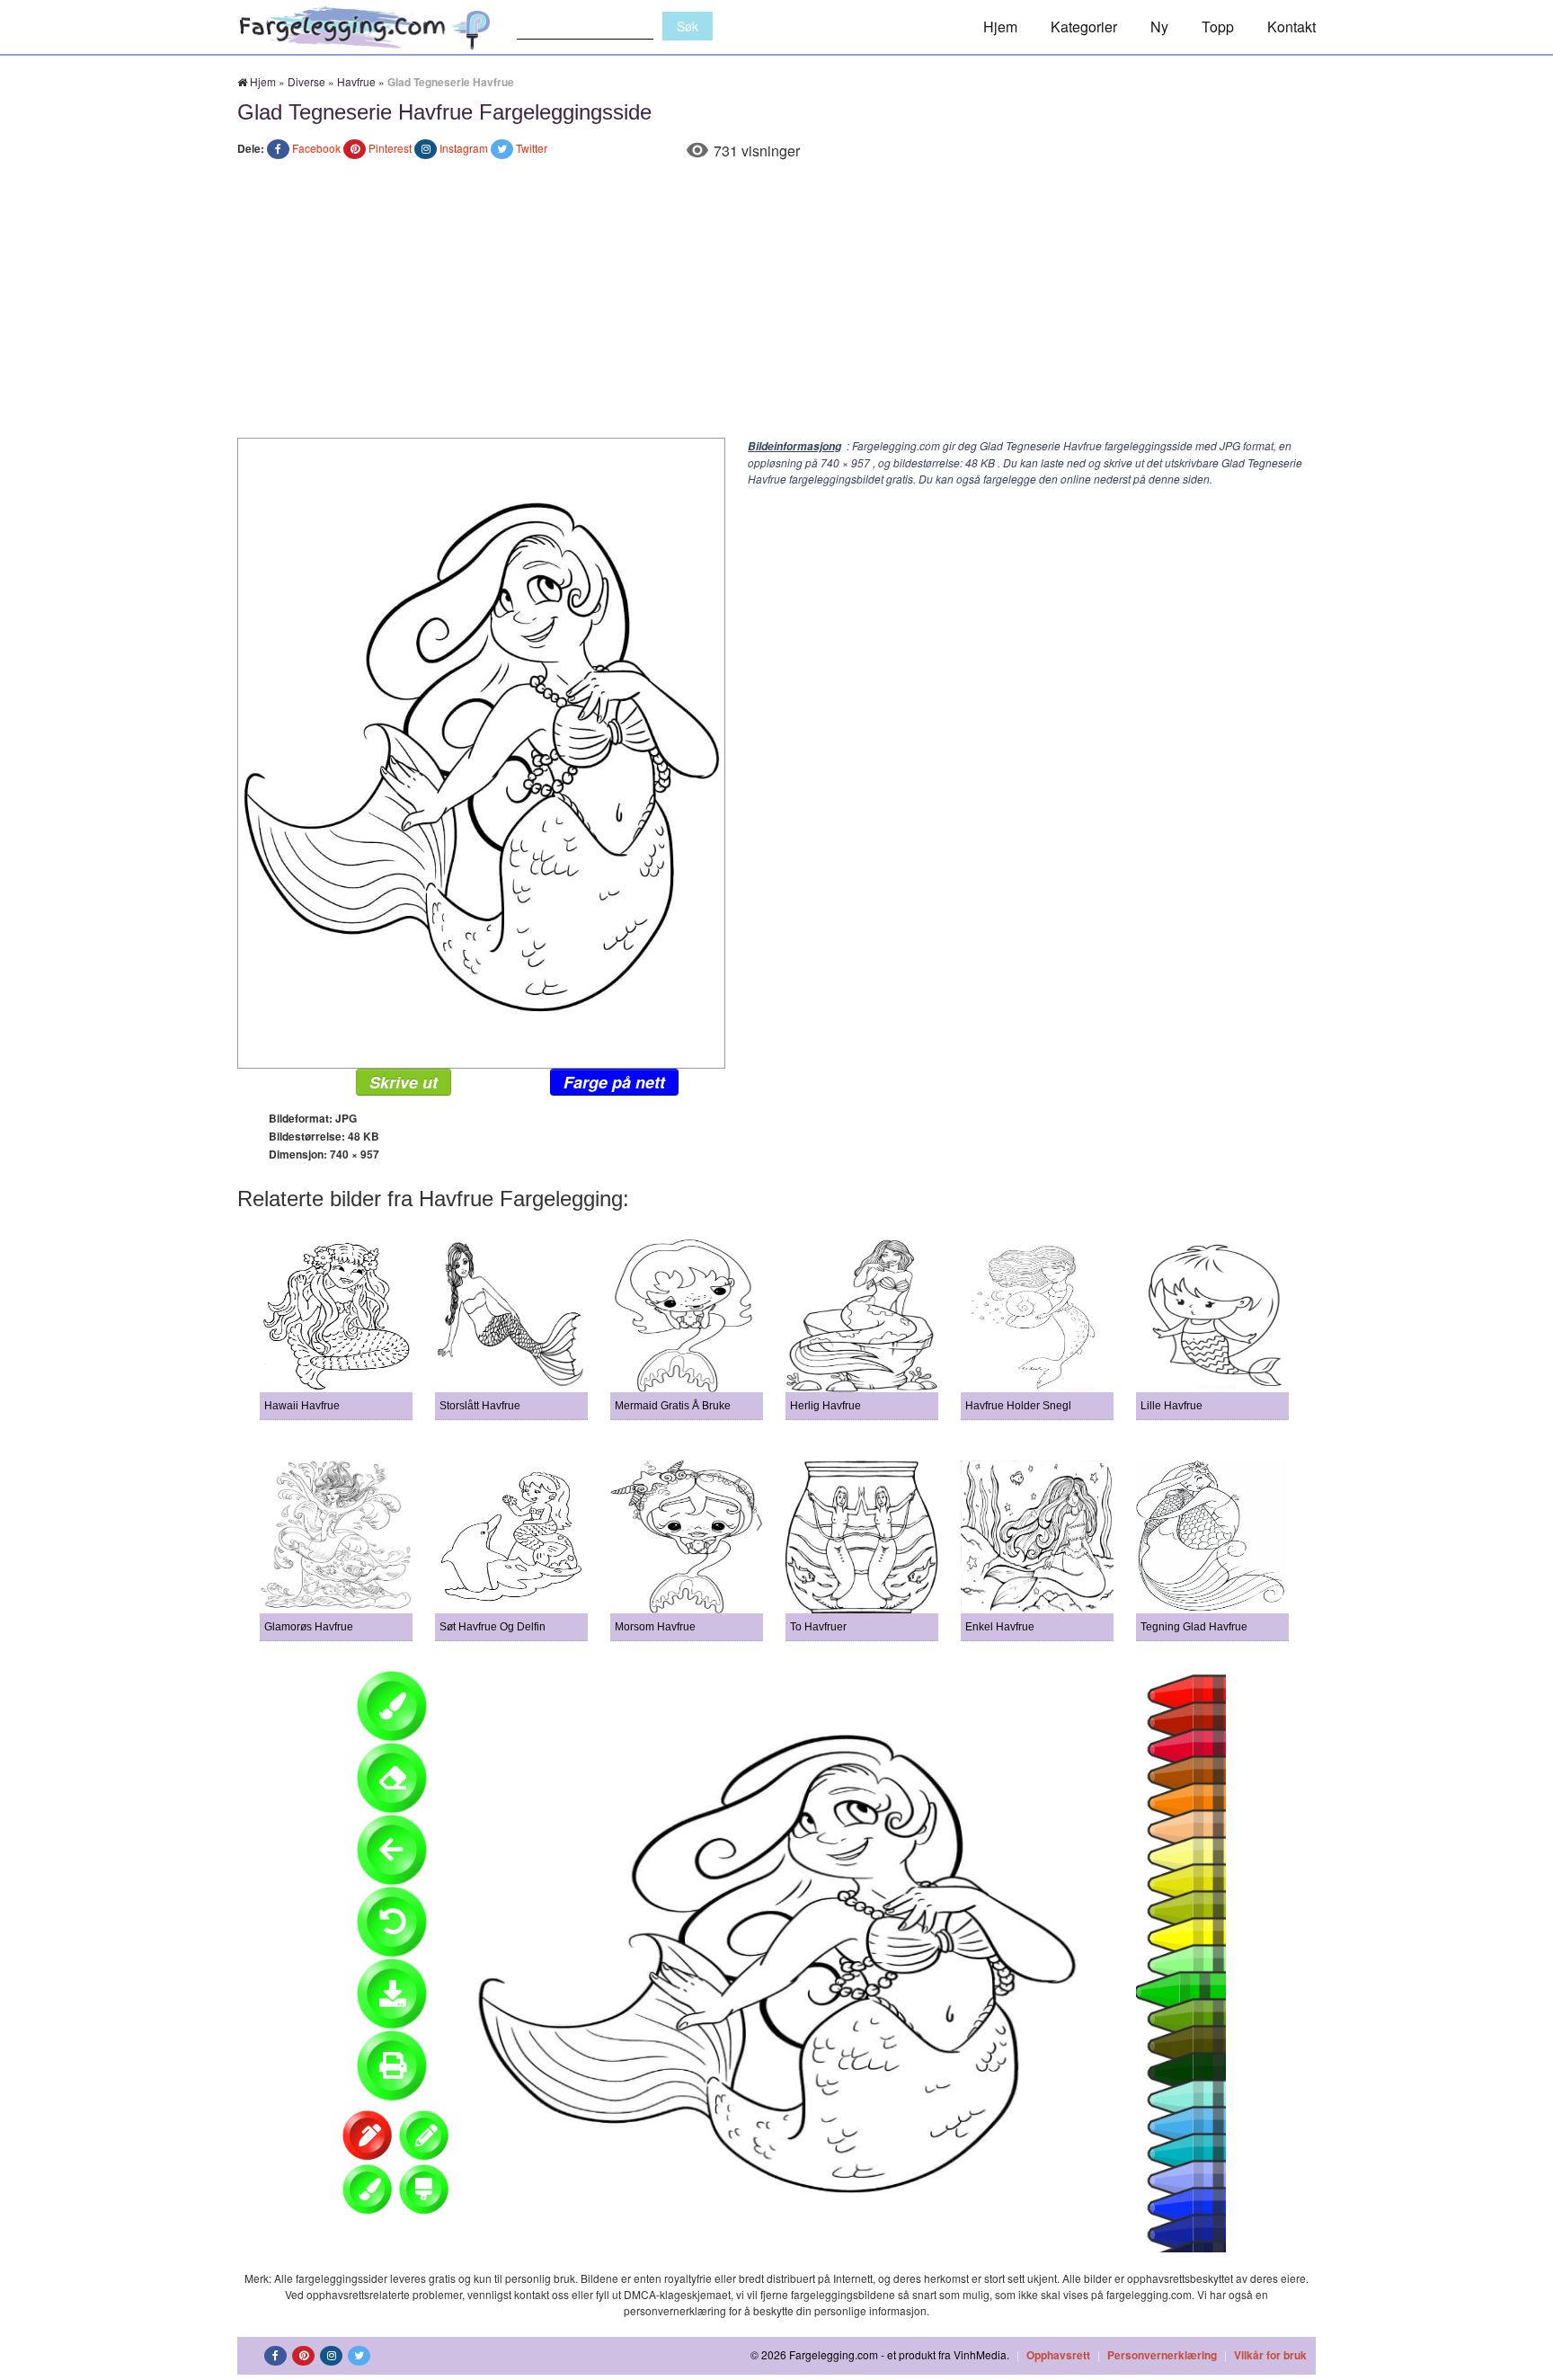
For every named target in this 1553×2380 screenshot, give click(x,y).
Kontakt (1291, 27)
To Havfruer (818, 1627)
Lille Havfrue (1171, 1406)
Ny (1159, 27)
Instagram (464, 148)
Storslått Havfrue (480, 1406)
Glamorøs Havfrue (309, 1627)
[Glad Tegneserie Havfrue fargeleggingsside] (481, 751)
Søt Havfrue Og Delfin (493, 1627)
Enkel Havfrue (1000, 1627)
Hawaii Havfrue (302, 1406)
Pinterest (390, 148)
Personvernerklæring (1162, 2355)
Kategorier (1084, 27)
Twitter (532, 148)
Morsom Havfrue (655, 1627)
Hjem (1000, 27)
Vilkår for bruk (1270, 2355)
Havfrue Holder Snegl (1018, 1406)
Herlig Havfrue (825, 1406)
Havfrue (356, 81)
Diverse (306, 81)
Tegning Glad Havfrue (1194, 1627)
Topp (1218, 27)
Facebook (316, 148)
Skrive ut (404, 1082)
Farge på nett (614, 1082)
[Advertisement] (776, 303)
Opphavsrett (1058, 2355)
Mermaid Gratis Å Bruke (673, 1406)
